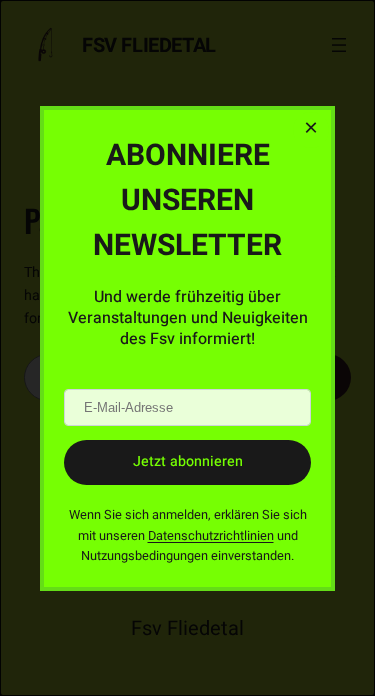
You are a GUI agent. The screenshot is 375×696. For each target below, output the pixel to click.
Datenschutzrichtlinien (211, 535)
